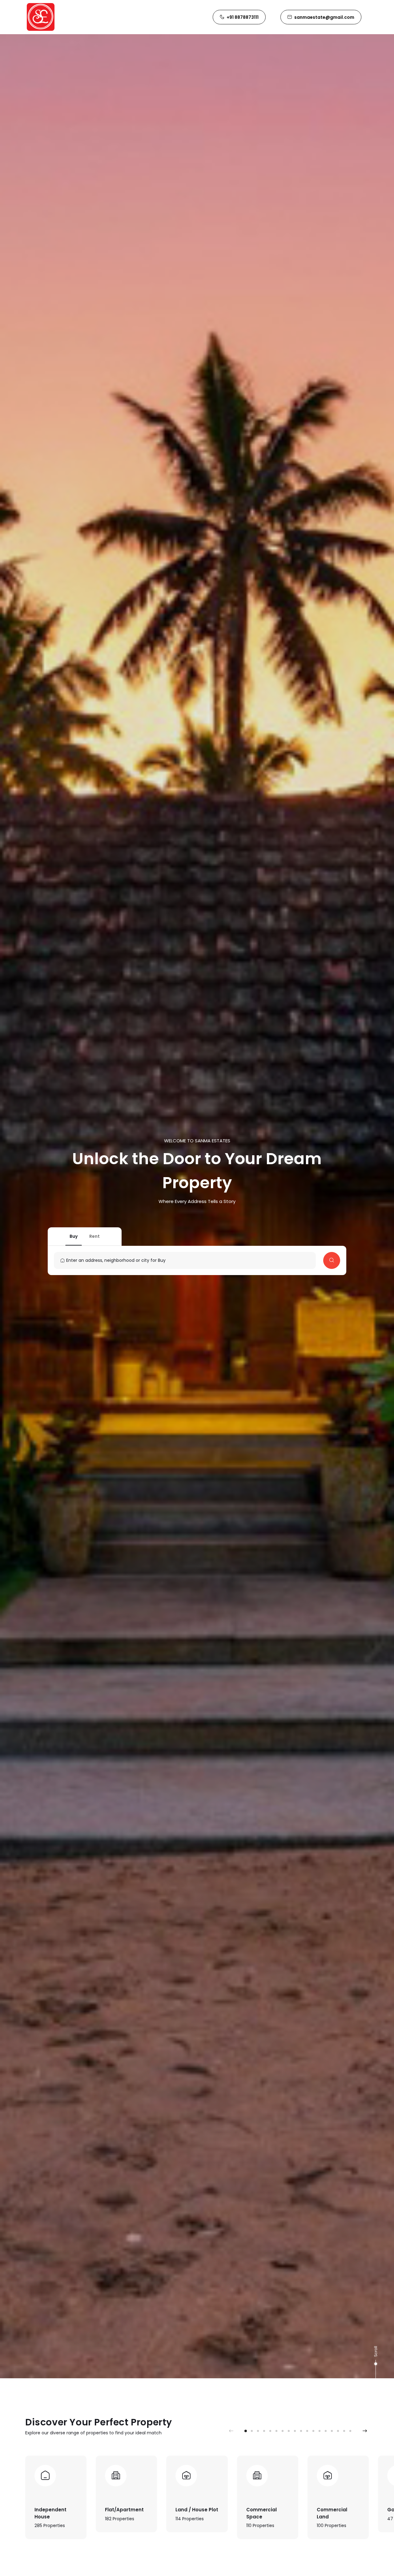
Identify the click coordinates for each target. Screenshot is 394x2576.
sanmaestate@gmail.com (324, 17)
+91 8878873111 (243, 17)
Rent (94, 1236)
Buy (74, 1236)
